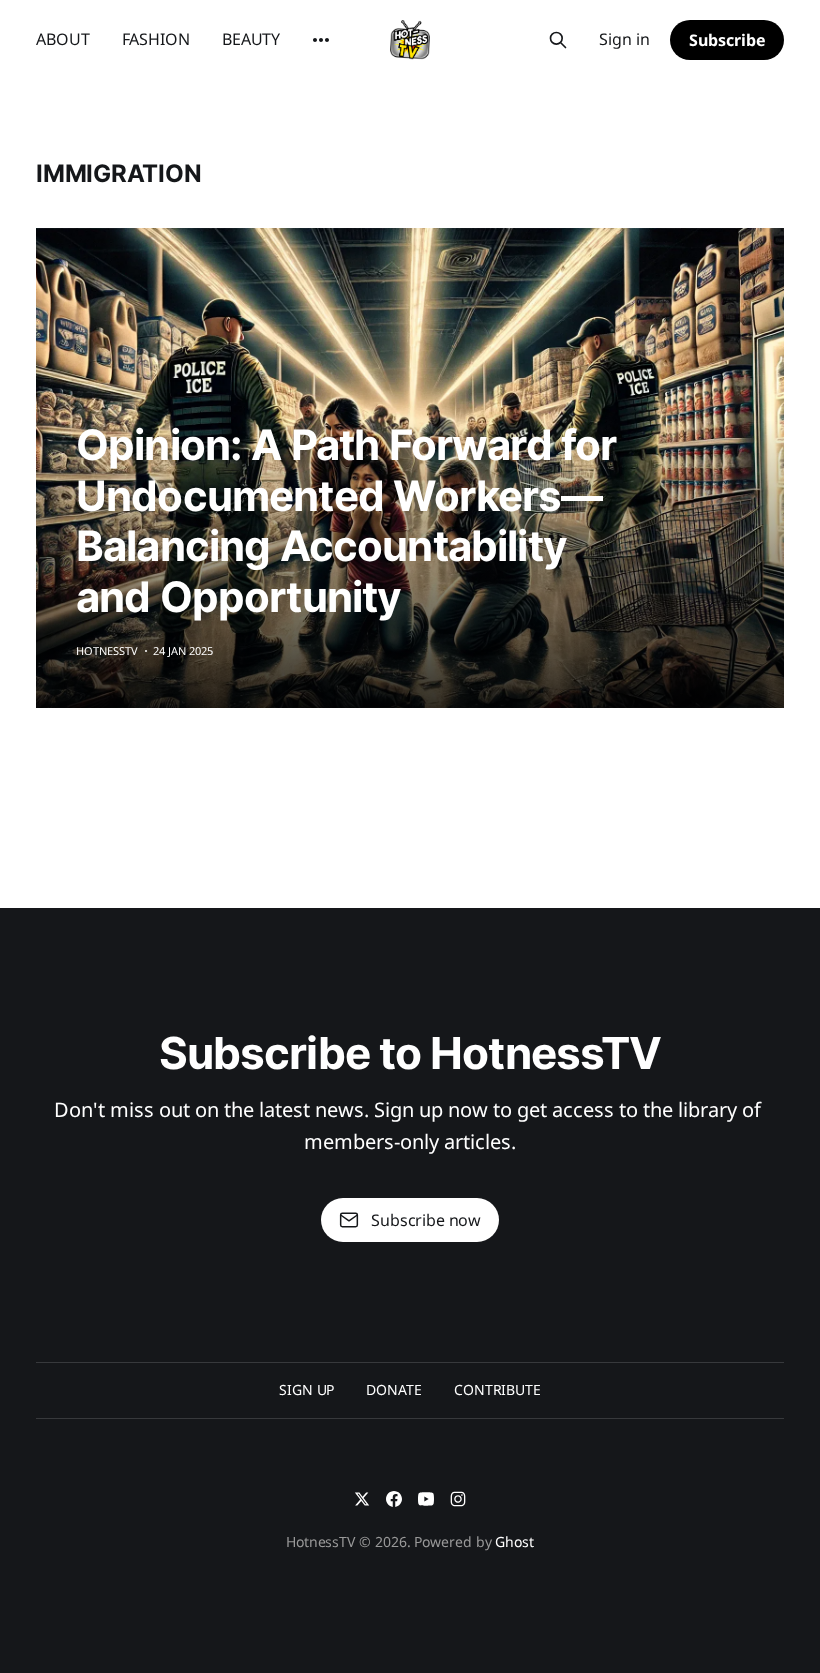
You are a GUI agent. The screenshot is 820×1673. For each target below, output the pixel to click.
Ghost (514, 1541)
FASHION (156, 39)
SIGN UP (306, 1389)
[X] (362, 1499)
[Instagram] (458, 1499)
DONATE (394, 1389)
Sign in (624, 39)
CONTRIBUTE (497, 1389)
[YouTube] (426, 1499)
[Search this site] (558, 40)
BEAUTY (251, 39)
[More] (321, 40)
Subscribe (727, 40)
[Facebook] (394, 1499)
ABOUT (63, 39)
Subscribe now (426, 1220)
